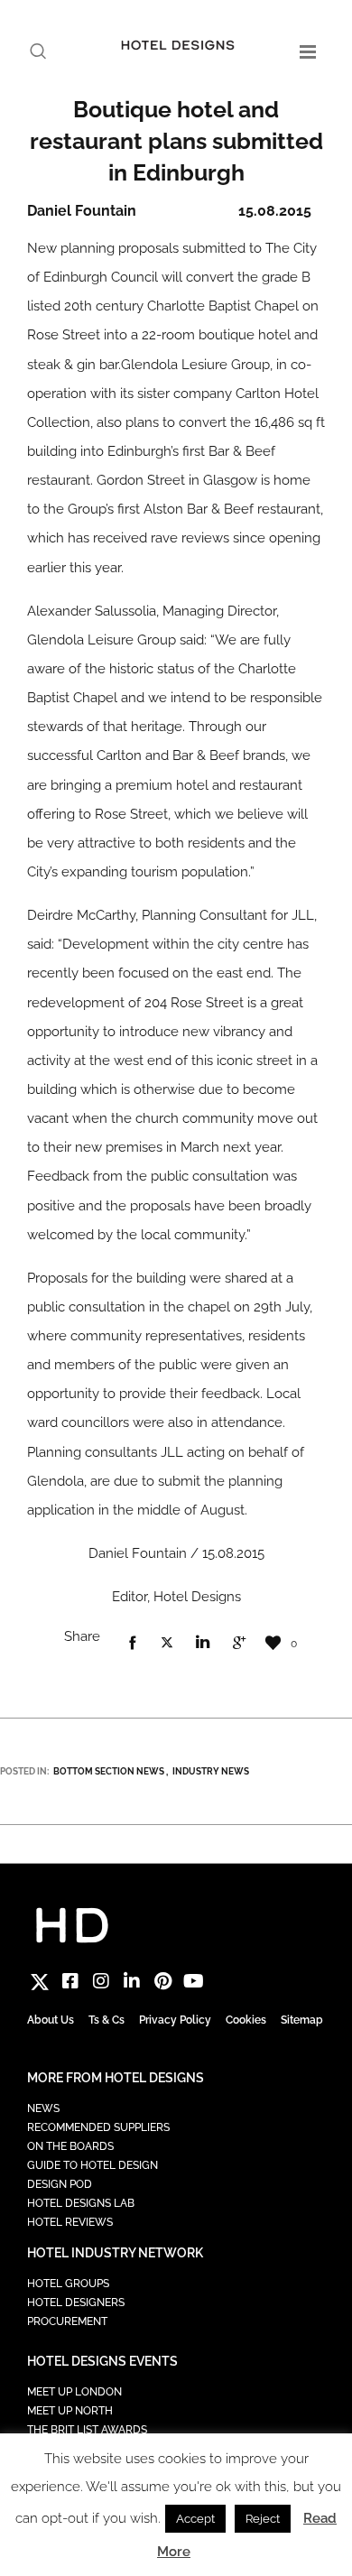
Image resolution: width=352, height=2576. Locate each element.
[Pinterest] (162, 1981)
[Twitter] (40, 1981)
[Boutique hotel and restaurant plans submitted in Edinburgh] (132, 1644)
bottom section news (109, 1771)
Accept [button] (195, 2519)
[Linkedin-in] (132, 1981)
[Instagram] (101, 1981)
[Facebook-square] (70, 1981)
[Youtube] (193, 1981)
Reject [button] (263, 2519)
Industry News (211, 1771)
